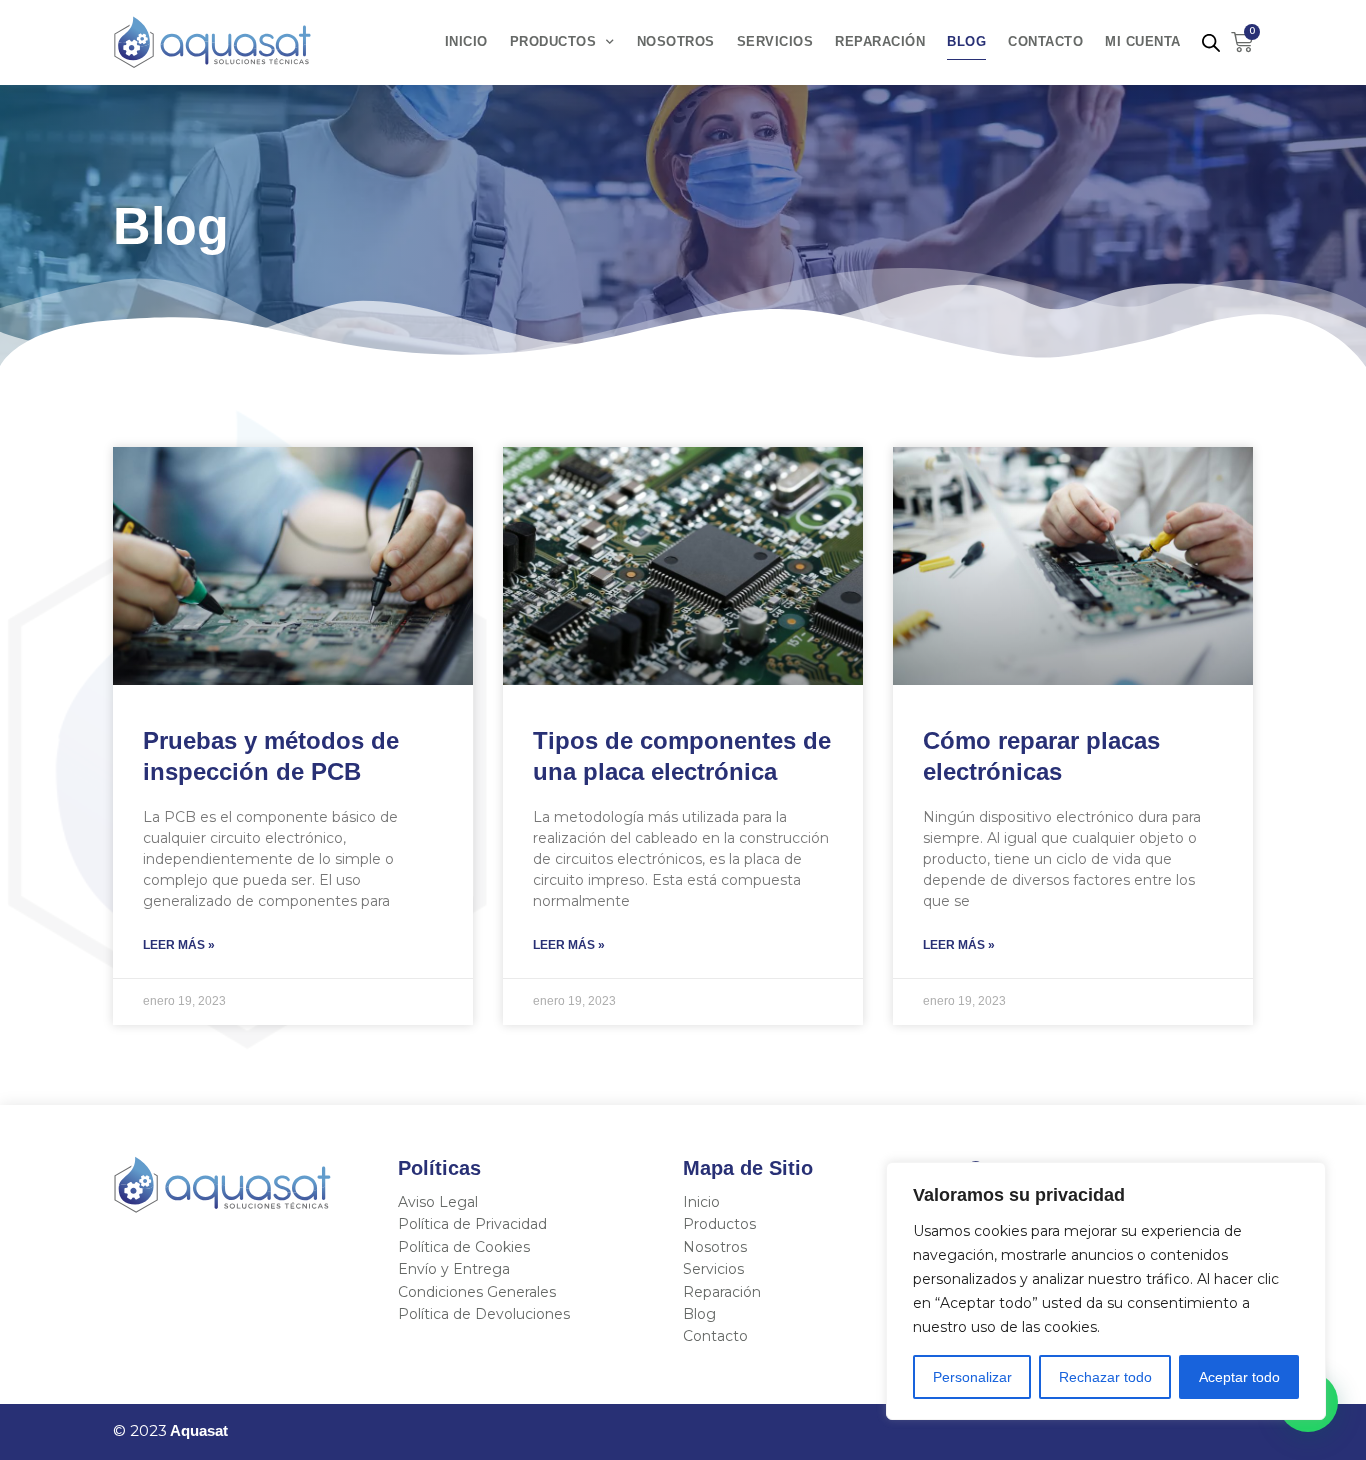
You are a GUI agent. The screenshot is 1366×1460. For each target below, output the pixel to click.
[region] (1106, 1291)
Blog (966, 42)
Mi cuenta (1143, 42)
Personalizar (972, 1377)
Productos (553, 42)
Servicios (775, 42)
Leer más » (179, 945)
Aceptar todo (1239, 1377)
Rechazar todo (1105, 1377)
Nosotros (676, 42)
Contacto (1045, 42)
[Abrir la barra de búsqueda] (1211, 42)
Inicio (466, 42)
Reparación (880, 42)
